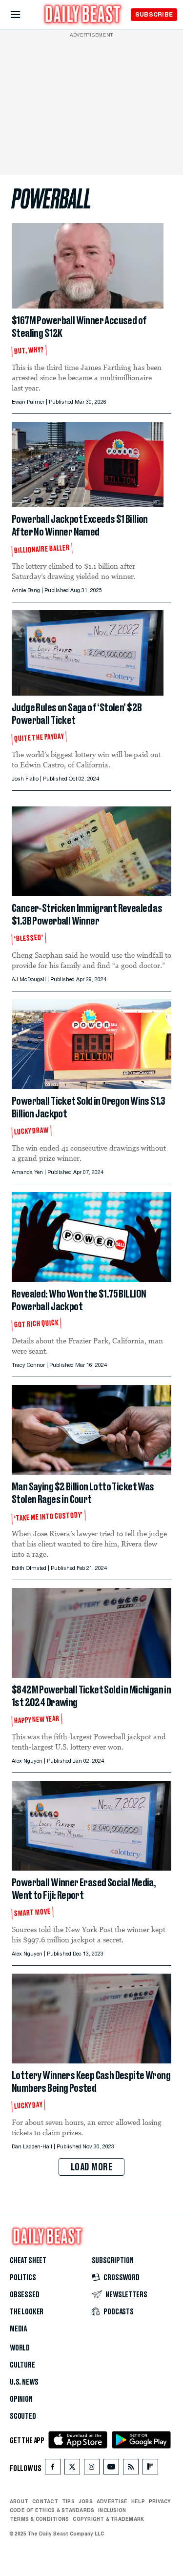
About (19, 2501)
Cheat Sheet (28, 2261)
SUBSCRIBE (154, 14)
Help (138, 2501)
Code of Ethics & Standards (52, 2510)
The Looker (27, 2312)
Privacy (160, 2501)
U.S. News (24, 2382)
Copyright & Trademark (108, 2519)
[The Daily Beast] (83, 15)
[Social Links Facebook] (53, 2469)
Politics (23, 2278)
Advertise (112, 2501)
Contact (45, 2501)
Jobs (86, 2501)
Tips (68, 2501)
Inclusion (112, 2510)
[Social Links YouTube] (111, 2469)
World (20, 2348)
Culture (22, 2365)
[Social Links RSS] (131, 2469)
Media (18, 2329)
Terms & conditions (39, 2519)
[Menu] (24, 15)
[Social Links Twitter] (72, 2469)
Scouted (23, 2416)
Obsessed (25, 2295)
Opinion (21, 2399)
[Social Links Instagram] (92, 2469)
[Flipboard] (150, 2469)
